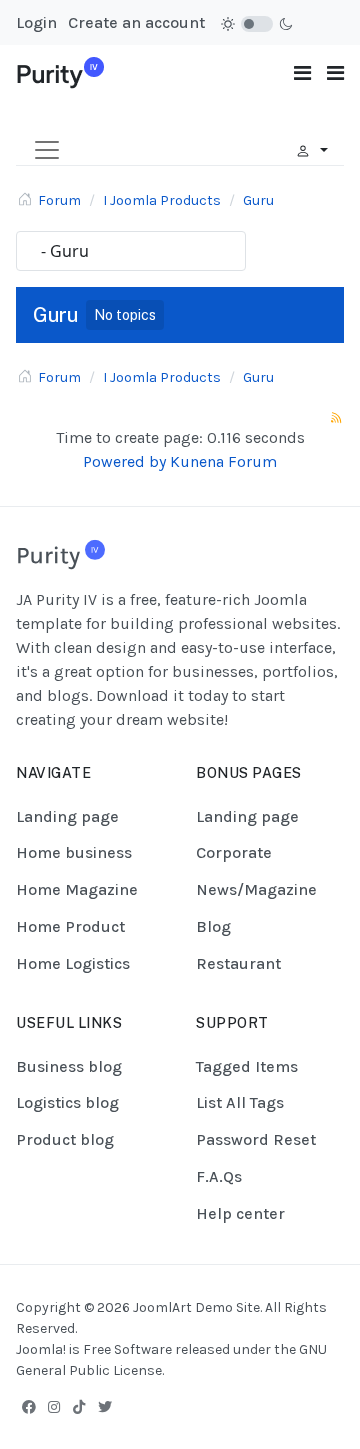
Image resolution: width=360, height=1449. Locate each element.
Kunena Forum (223, 461)
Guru (55, 315)
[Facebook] (29, 1407)
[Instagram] (54, 1407)
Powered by (124, 461)
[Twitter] (105, 1407)
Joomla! (41, 1349)
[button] (335, 73)
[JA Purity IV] (60, 71)
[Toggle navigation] (302, 73)
